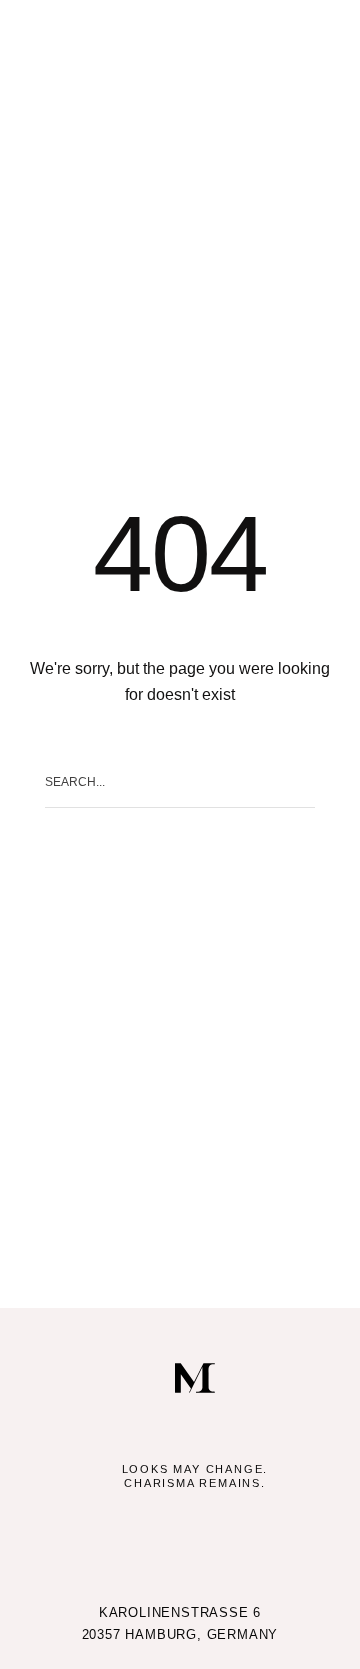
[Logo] (195, 1378)
